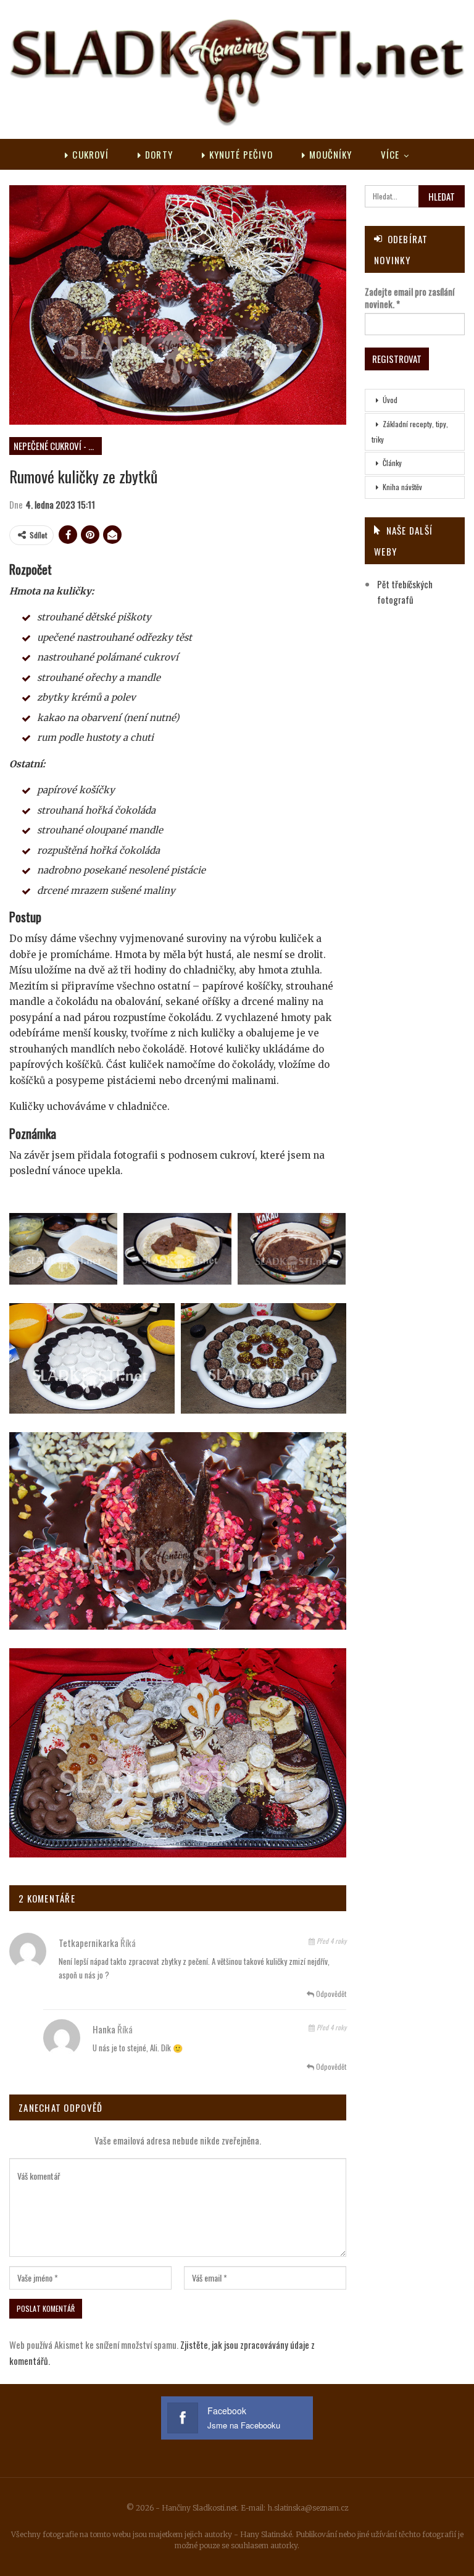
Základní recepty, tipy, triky (410, 431)
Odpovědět (330, 1994)
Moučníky (331, 154)
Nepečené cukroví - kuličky (58, 446)
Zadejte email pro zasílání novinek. (410, 298)
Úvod (390, 400)
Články (392, 463)
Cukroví (90, 154)
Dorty (159, 154)
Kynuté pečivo (241, 154)
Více (390, 154)
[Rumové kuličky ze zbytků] (63, 1249)
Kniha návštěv (402, 487)
